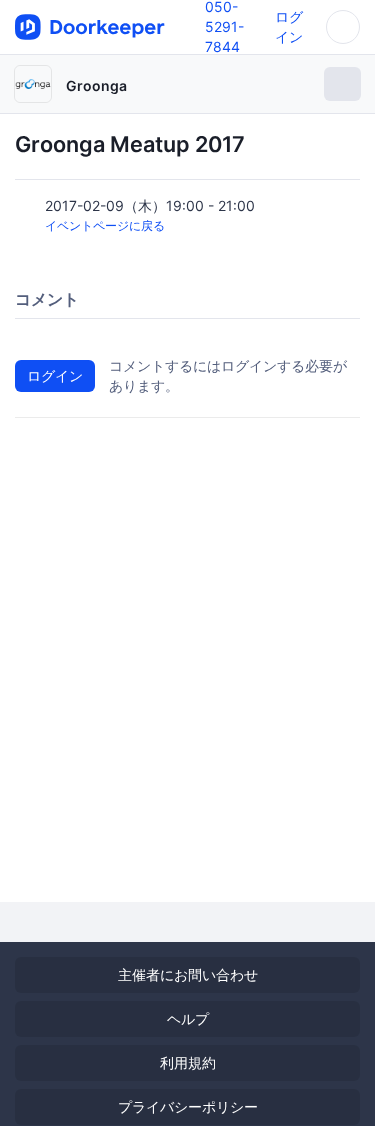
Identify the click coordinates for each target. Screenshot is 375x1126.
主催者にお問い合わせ (188, 974)
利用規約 (188, 1062)
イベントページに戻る (105, 225)
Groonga (96, 85)
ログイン (55, 375)
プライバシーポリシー (188, 1106)
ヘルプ (188, 1018)
